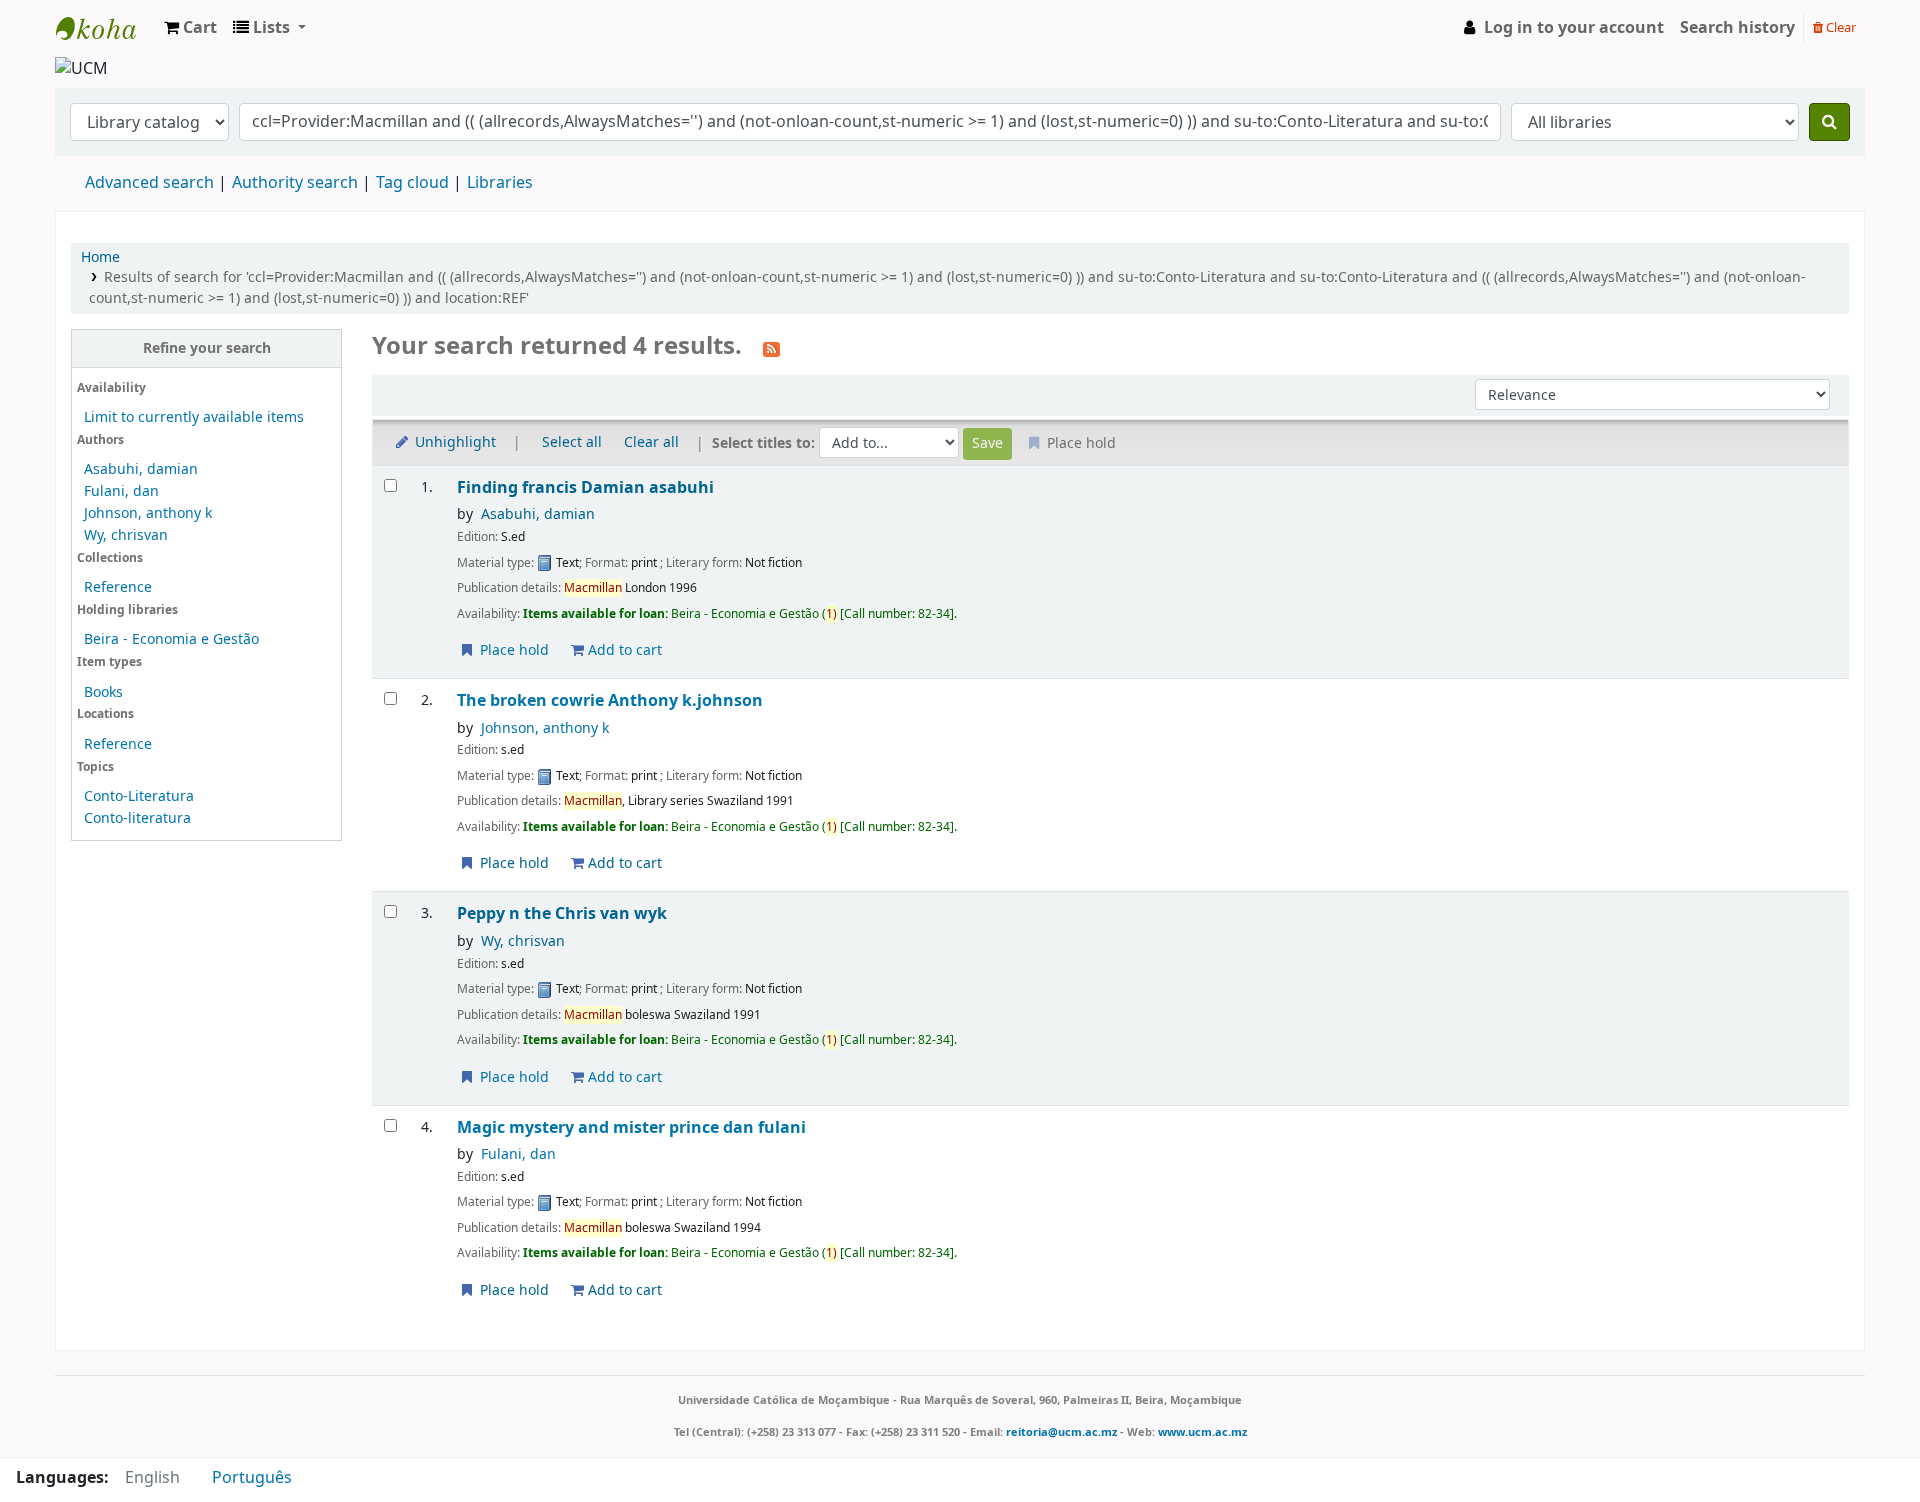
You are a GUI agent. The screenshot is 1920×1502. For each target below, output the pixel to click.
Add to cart (623, 650)
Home (100, 257)
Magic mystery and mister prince (631, 1127)
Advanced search (149, 183)
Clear (1839, 27)
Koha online (106, 28)
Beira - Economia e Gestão (171, 639)
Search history (1737, 28)
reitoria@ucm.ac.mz (1061, 1432)
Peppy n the (562, 913)
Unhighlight (453, 442)
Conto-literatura (137, 818)
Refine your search (207, 348)
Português (252, 1478)
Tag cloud (412, 183)
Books (103, 692)
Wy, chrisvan (126, 535)
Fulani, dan (121, 491)
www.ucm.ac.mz (1202, 1432)
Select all (572, 442)
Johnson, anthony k (148, 513)
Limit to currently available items (194, 417)
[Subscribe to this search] (771, 348)
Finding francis (585, 487)
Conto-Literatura (139, 796)
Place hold (512, 650)
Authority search (295, 183)
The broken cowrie (610, 700)
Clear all (651, 442)
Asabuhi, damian (141, 469)
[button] (190, 28)
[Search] (1829, 122)
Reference (118, 587)
